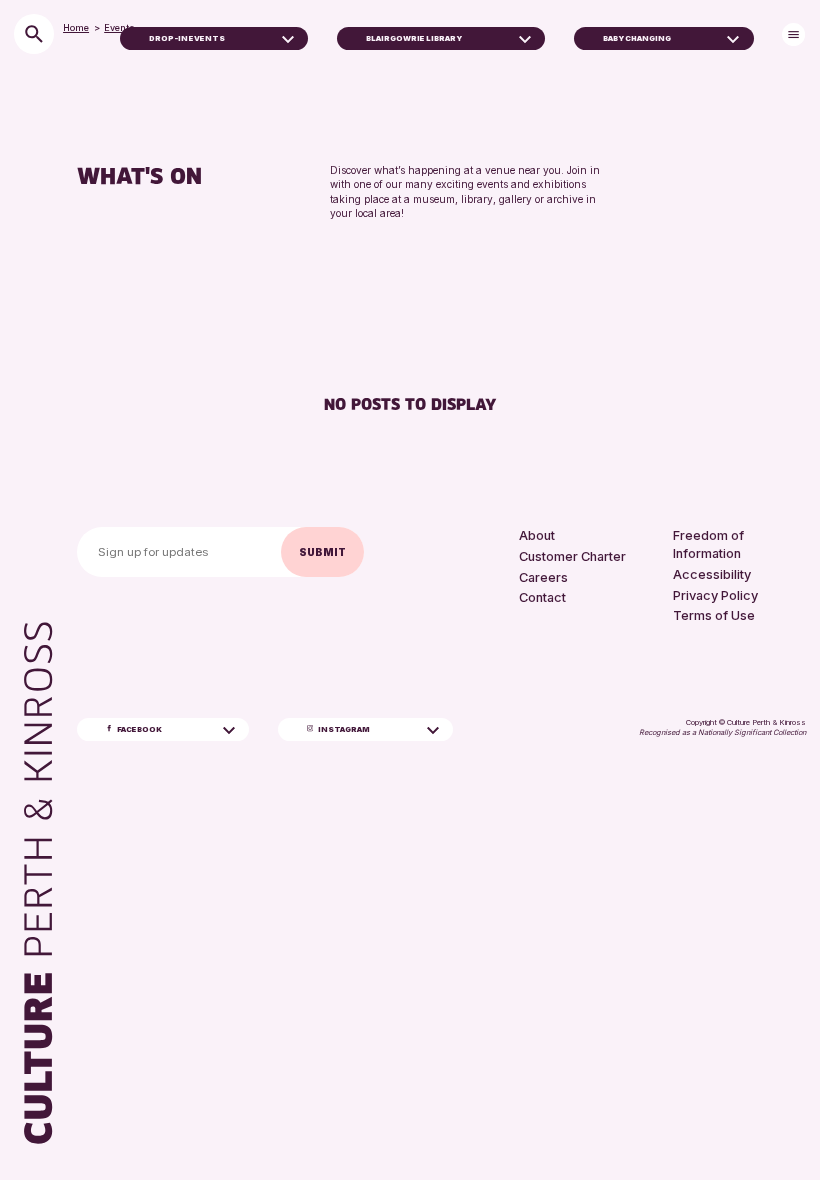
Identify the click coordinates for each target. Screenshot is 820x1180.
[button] (288, 38)
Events (119, 27)
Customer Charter (572, 556)
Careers (543, 577)
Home (76, 27)
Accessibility (712, 574)
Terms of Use (714, 615)
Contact (542, 597)
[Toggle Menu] (793, 34)
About (537, 535)
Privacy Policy (715, 595)
